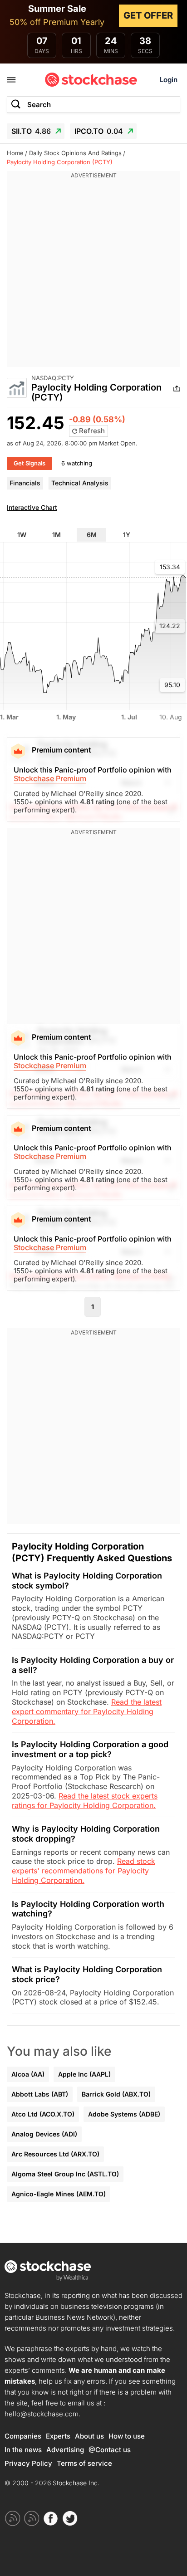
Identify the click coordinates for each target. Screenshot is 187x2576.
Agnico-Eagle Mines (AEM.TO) (59, 2194)
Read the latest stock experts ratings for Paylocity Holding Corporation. (85, 1801)
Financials (25, 483)
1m (57, 535)
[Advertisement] (93, 274)
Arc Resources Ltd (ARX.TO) (55, 2154)
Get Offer (148, 15)
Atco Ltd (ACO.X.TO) (43, 2114)
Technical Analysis (80, 483)
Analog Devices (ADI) (44, 2134)
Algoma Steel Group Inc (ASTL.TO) (65, 2174)
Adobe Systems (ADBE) (124, 2114)
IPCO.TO (99, 131)
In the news (23, 2450)
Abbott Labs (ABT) (40, 2094)
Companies (23, 2436)
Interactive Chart (32, 507)
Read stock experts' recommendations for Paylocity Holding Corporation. (84, 1871)
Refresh (91, 431)
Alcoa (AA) (28, 2074)
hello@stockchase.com (42, 2414)
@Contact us (110, 2450)
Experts (58, 2436)
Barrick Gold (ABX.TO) (116, 2094)
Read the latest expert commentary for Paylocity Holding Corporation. (87, 1711)
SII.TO (31, 131)
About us (89, 2436)
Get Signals (30, 463)
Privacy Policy (28, 2463)
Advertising (65, 2450)
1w (22, 535)
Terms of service (84, 2463)
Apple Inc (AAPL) (84, 2074)
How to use (127, 2436)
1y (127, 535)
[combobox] (93, 105)
